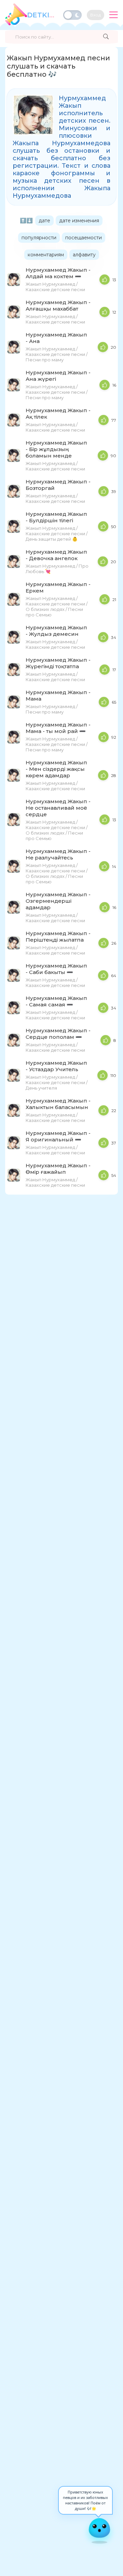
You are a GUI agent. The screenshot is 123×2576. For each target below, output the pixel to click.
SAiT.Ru (43, 15)
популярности (39, 238)
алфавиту (84, 255)
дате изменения (79, 221)
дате (44, 221)
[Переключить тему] (72, 15)
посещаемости (84, 238)
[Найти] (106, 37)
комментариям (46, 255)
